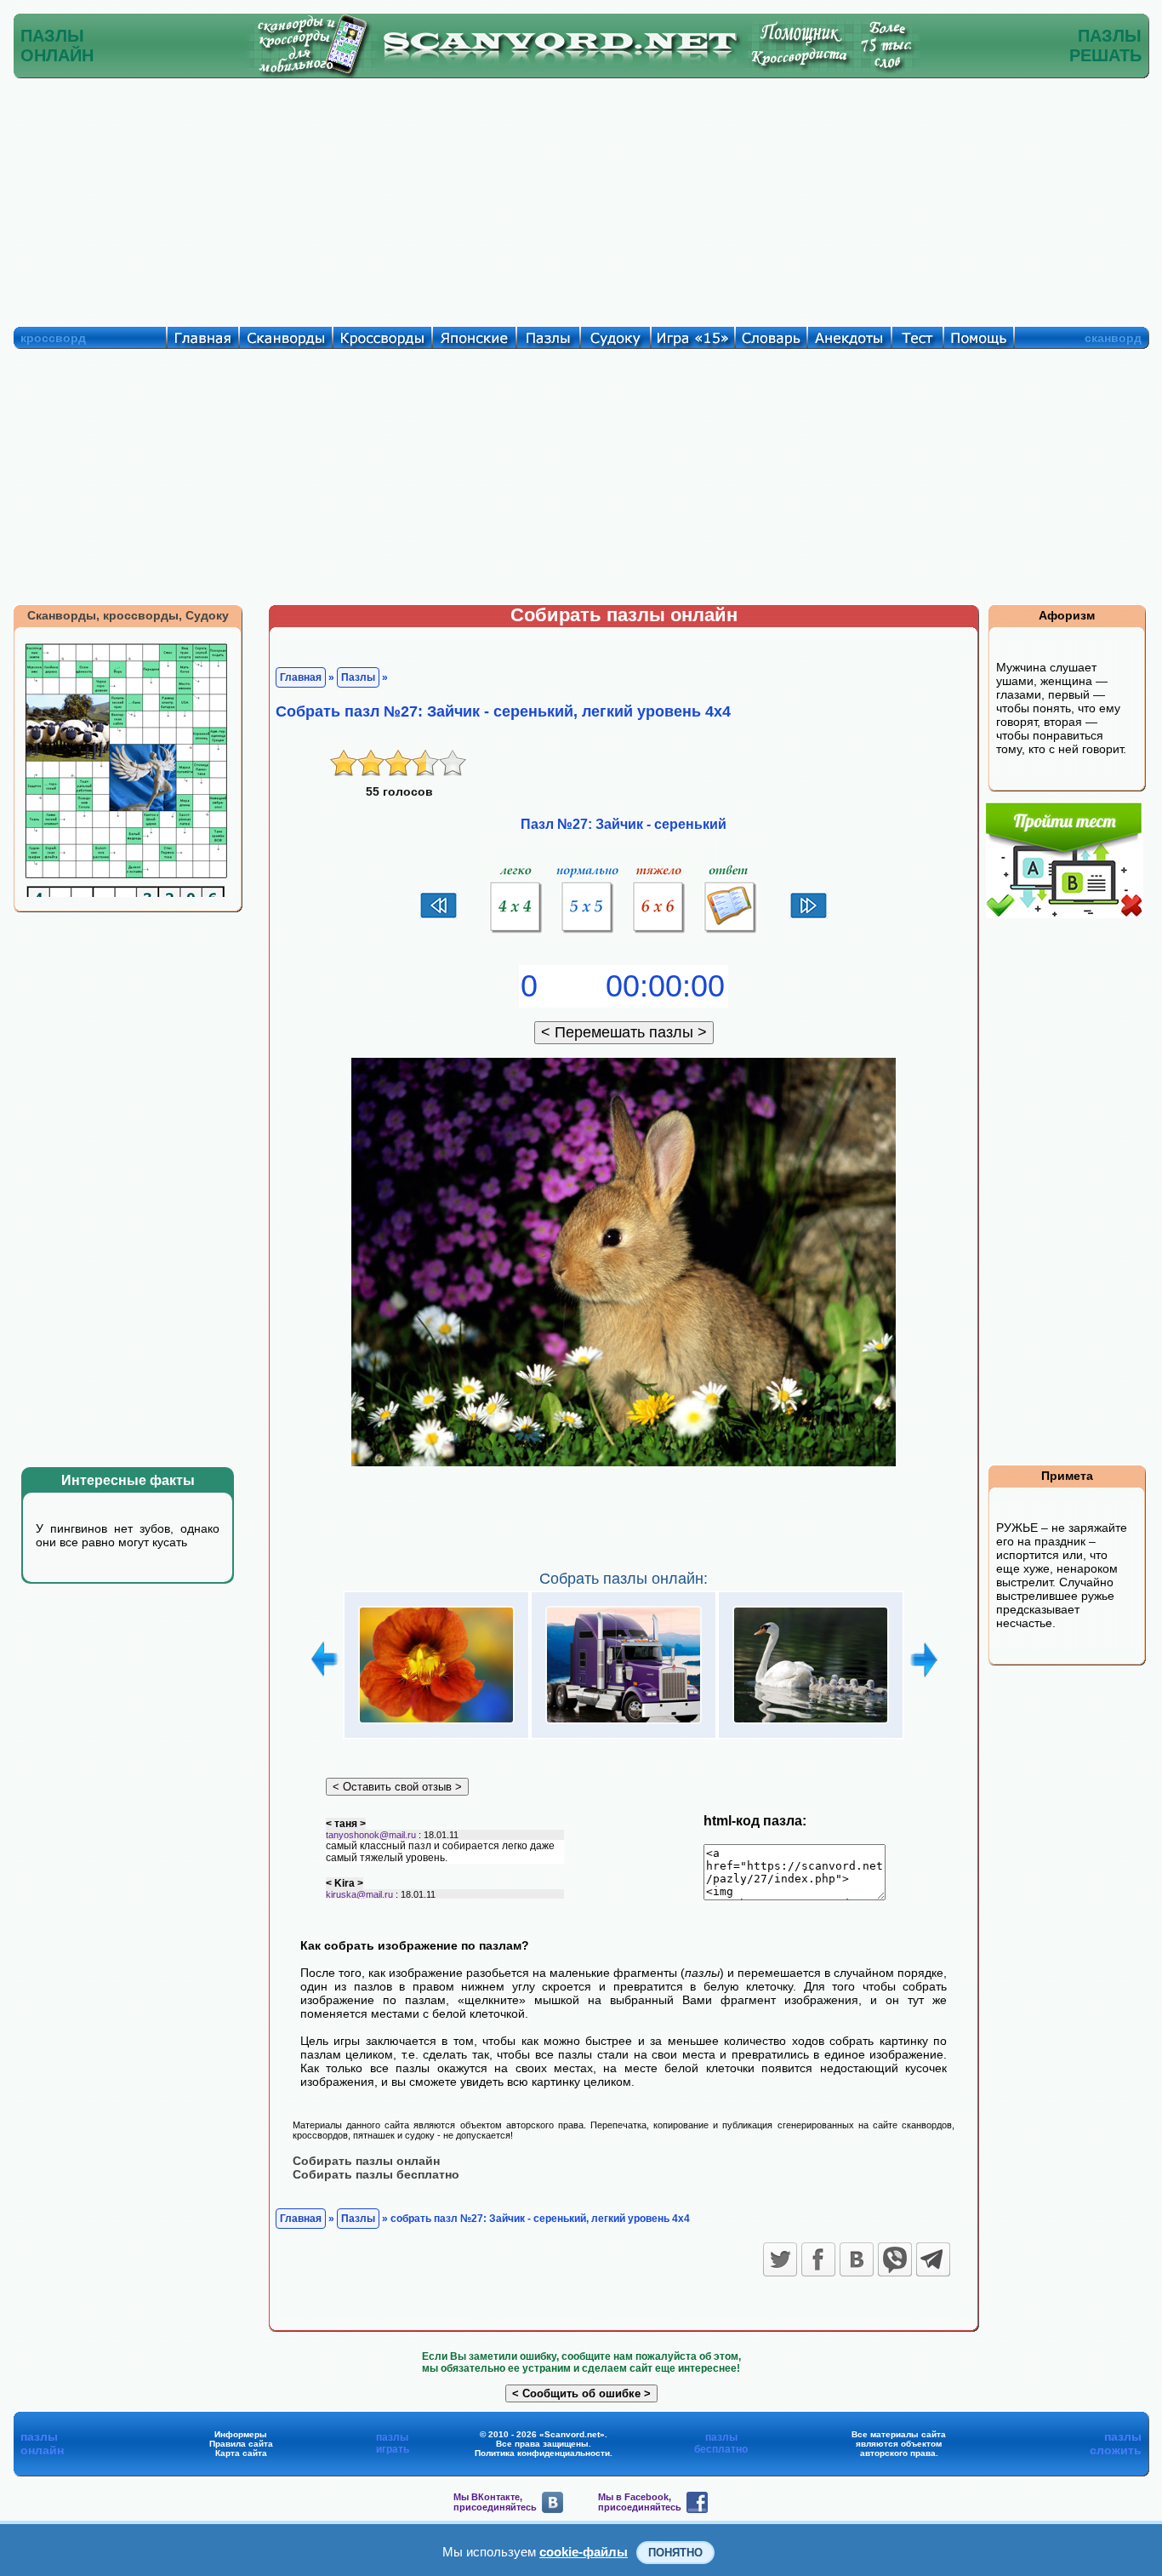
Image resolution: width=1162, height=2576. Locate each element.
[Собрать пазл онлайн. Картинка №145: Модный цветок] (436, 1724)
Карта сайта (241, 2453)
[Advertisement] (581, 198)
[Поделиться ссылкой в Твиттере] (780, 2259)
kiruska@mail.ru (359, 1894)
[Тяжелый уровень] (659, 934)
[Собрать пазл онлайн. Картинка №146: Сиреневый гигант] (624, 1724)
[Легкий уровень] (516, 934)
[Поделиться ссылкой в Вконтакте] (857, 2259)
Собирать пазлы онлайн (366, 2161)
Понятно (675, 2553)
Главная (301, 677)
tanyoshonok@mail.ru (371, 1835)
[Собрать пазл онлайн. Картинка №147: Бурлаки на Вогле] (811, 1724)
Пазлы (358, 677)
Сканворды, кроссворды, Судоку (128, 615)
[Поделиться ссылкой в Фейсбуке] (818, 2259)
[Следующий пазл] (809, 917)
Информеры (241, 2434)
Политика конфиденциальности (542, 2453)
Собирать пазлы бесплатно (376, 2174)
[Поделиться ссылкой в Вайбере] (895, 2259)
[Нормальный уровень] (588, 934)
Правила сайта (241, 2444)
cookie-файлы (584, 2552)
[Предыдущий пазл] (439, 917)
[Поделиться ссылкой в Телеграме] (933, 2259)
